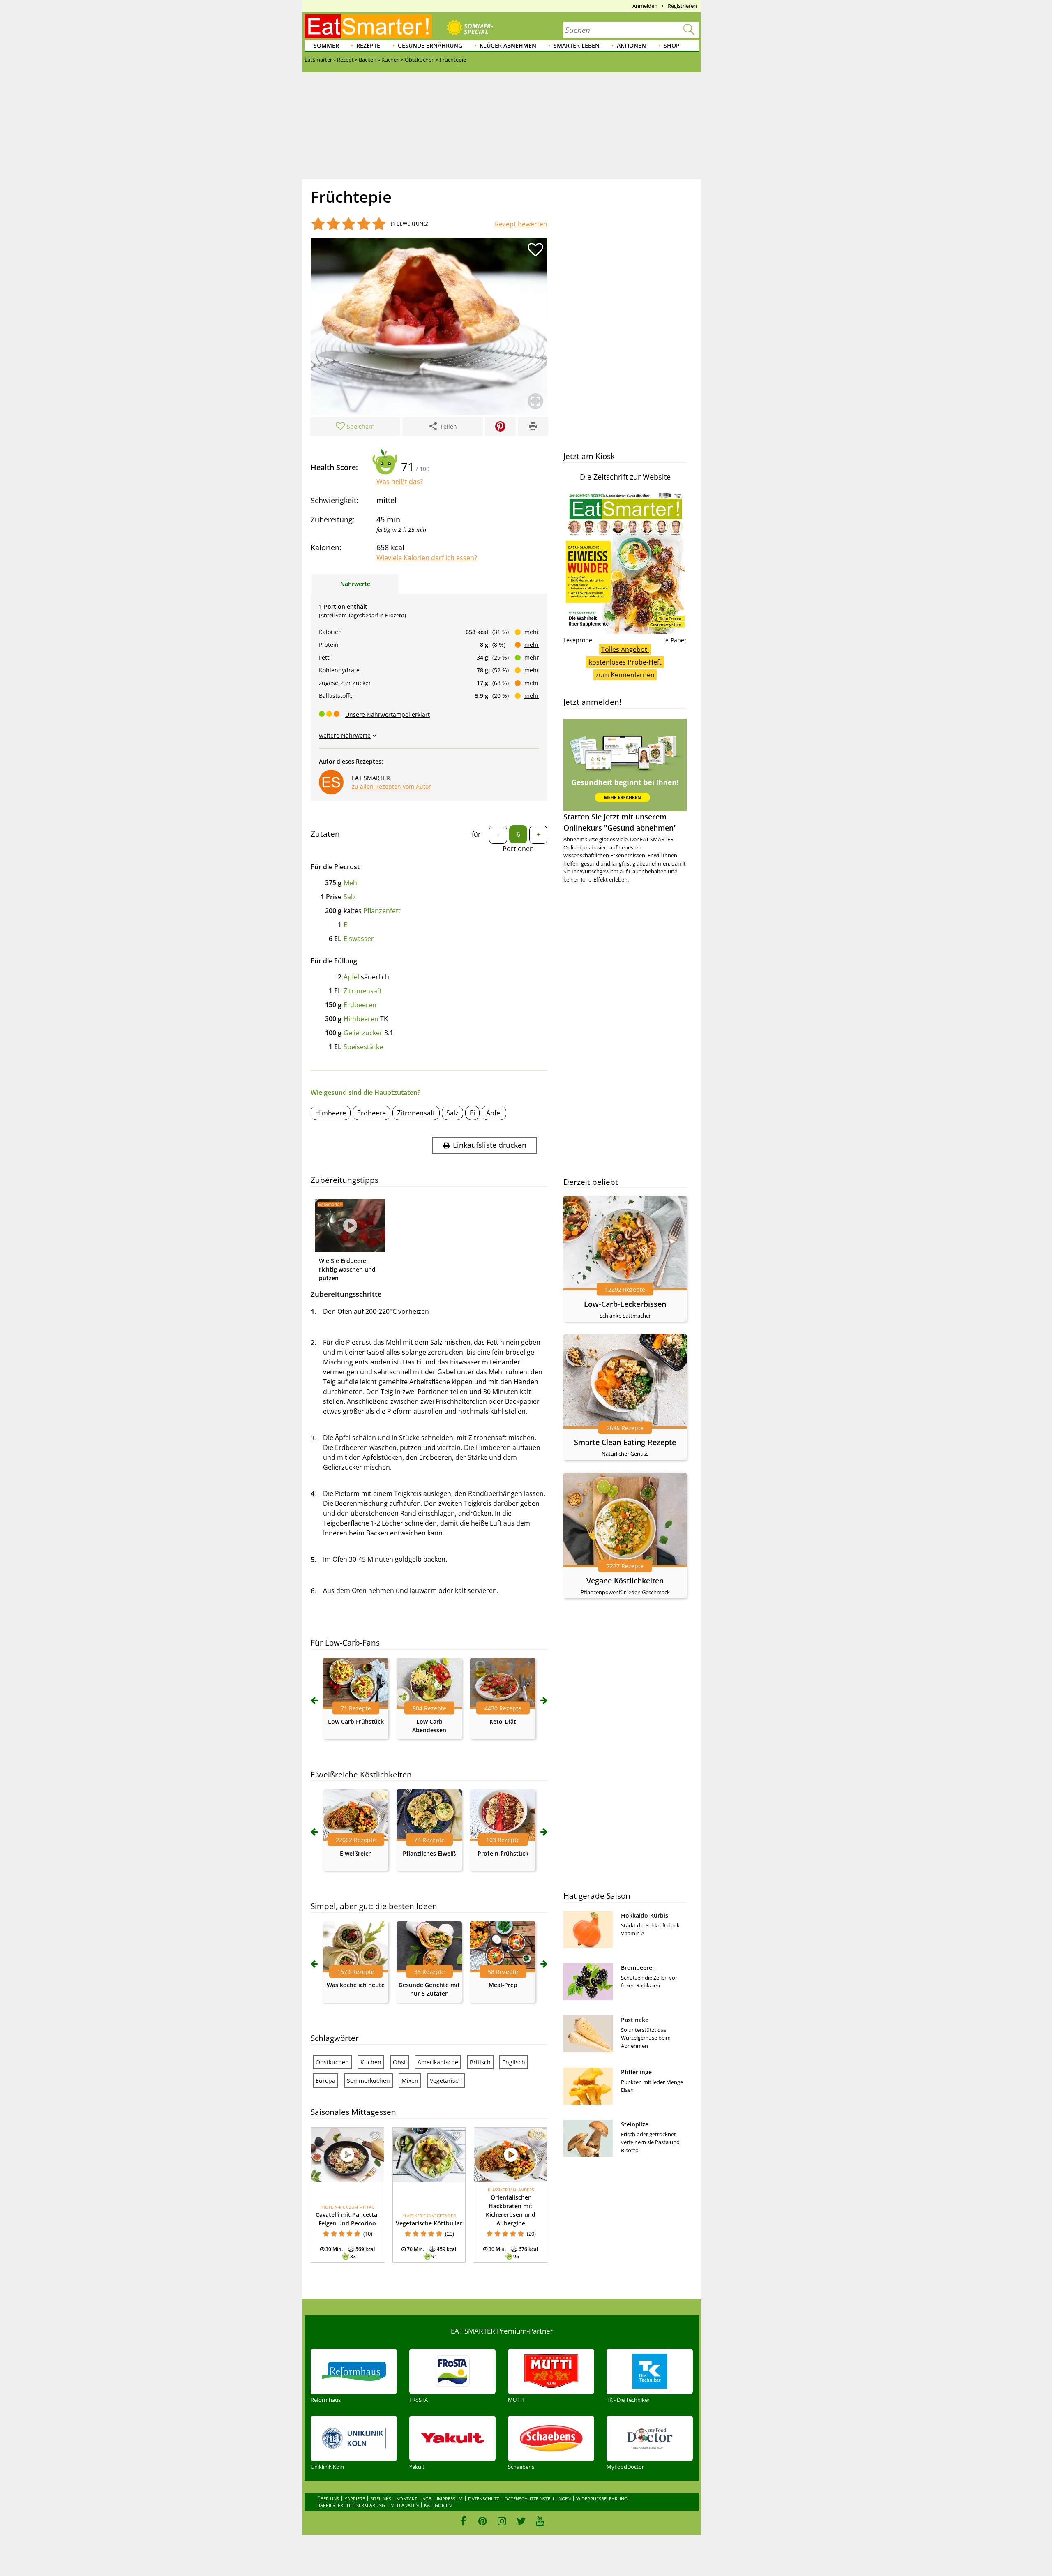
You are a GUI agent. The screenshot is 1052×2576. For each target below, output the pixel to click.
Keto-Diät (503, 1721)
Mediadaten (405, 2505)
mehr (532, 632)
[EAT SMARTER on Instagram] (502, 2521)
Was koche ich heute (356, 1985)
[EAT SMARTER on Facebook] (463, 2521)
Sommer (326, 45)
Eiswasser (359, 939)
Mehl (351, 883)
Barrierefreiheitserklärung (351, 2505)
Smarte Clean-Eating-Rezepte (625, 1442)
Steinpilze (635, 2124)
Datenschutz (484, 2499)
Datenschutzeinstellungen (538, 2499)
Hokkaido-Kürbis (645, 1915)
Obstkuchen (332, 2062)
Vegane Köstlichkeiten (625, 1581)
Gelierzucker (363, 1033)
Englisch (514, 2062)
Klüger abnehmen (508, 45)
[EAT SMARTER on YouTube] (540, 2521)
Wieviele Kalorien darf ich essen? (427, 558)
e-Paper (676, 640)
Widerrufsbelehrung (602, 2499)
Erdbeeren (360, 1005)
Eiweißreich (356, 1853)
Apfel (494, 1113)
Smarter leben (577, 45)
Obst (399, 2062)
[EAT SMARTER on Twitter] (521, 2521)
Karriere (355, 2499)
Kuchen (371, 2062)
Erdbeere (371, 1113)
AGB (427, 2499)
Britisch (480, 2062)
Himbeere (331, 1113)
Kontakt (407, 2499)
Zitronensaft (363, 991)
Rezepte (368, 45)
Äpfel (351, 977)
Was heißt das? (400, 482)
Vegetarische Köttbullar (429, 2223)
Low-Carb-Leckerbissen (625, 1304)
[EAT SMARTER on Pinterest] (483, 2521)
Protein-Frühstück (503, 1853)
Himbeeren (361, 1019)
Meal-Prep (503, 1985)
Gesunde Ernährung (430, 45)
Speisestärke (363, 1047)
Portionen (518, 849)
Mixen (410, 2081)
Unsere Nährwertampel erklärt (388, 714)
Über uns (328, 2499)
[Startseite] (368, 26)
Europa (325, 2081)
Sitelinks (381, 2499)
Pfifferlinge (636, 2072)
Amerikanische (438, 2062)
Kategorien (438, 2505)
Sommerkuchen (368, 2081)
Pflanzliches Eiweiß (429, 1853)
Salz (350, 897)
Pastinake (635, 2020)
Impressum (450, 2499)
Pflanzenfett (382, 911)
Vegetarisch (446, 2081)
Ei (346, 925)
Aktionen (631, 45)
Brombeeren (638, 1968)
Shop (672, 45)
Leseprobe (578, 640)
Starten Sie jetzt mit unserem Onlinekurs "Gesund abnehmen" (620, 822)
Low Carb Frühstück (356, 1721)
